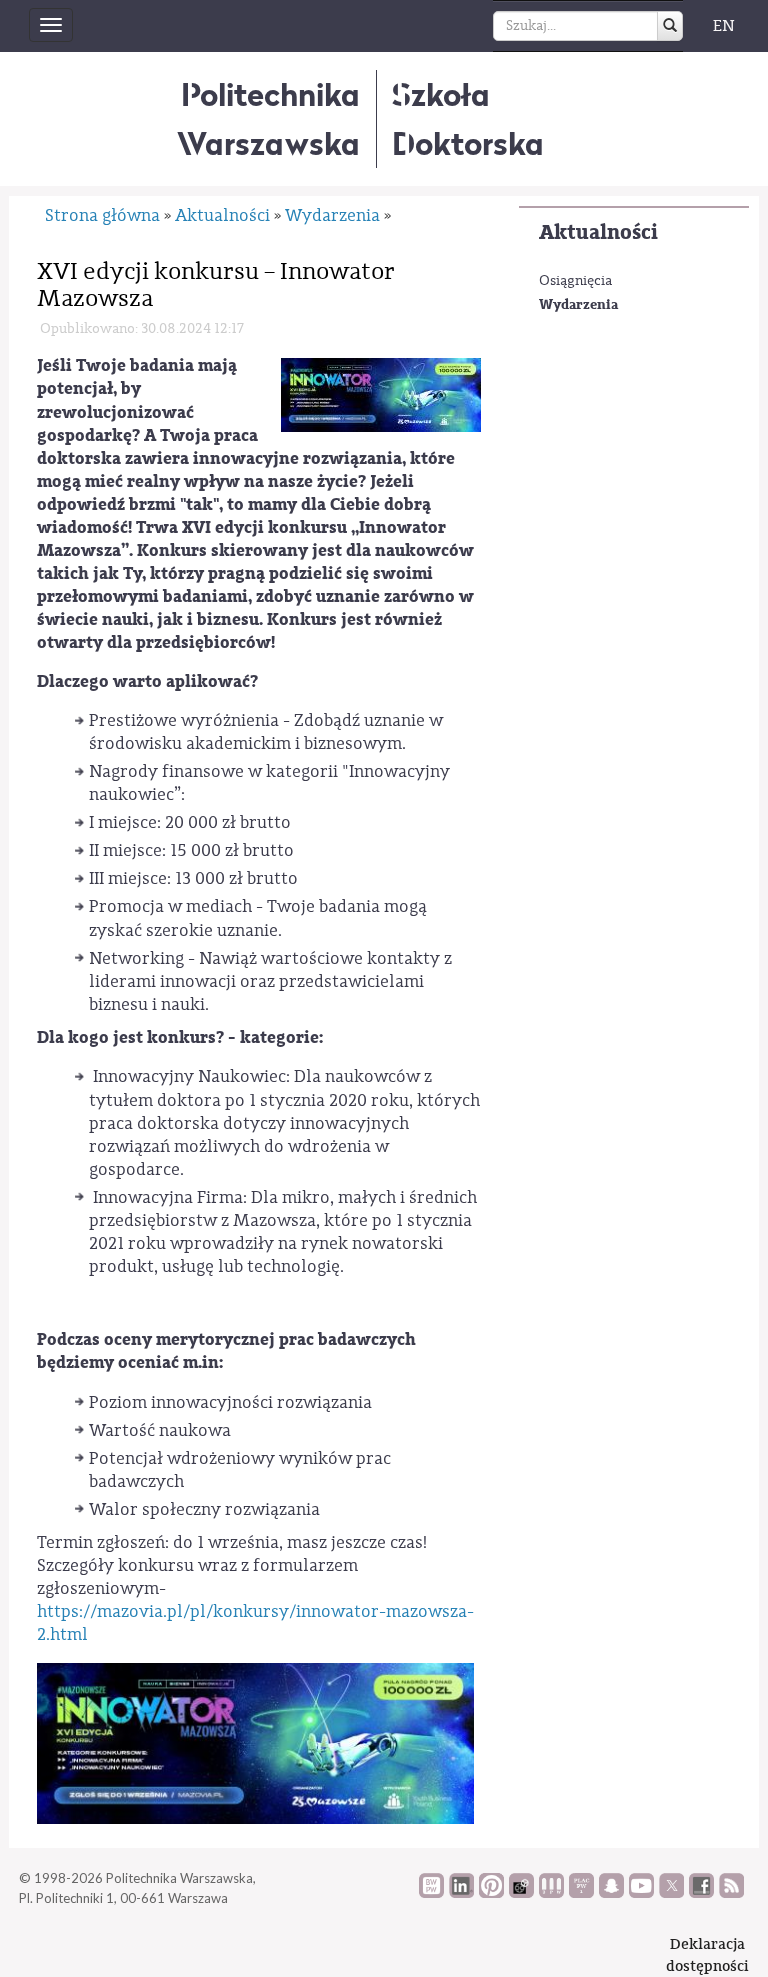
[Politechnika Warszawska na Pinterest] (491, 1893)
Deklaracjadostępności (707, 1954)
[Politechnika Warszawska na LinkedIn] (461, 1893)
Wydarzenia (578, 304)
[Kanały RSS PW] (731, 1893)
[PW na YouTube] (641, 1893)
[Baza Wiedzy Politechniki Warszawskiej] (431, 1893)
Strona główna (102, 215)
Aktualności (598, 232)
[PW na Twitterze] (671, 1893)
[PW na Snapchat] (611, 1893)
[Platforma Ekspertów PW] (521, 1893)
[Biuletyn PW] (551, 1893)
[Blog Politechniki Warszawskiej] (581, 1893)
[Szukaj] (670, 26)
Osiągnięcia (575, 281)
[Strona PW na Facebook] (701, 1893)
